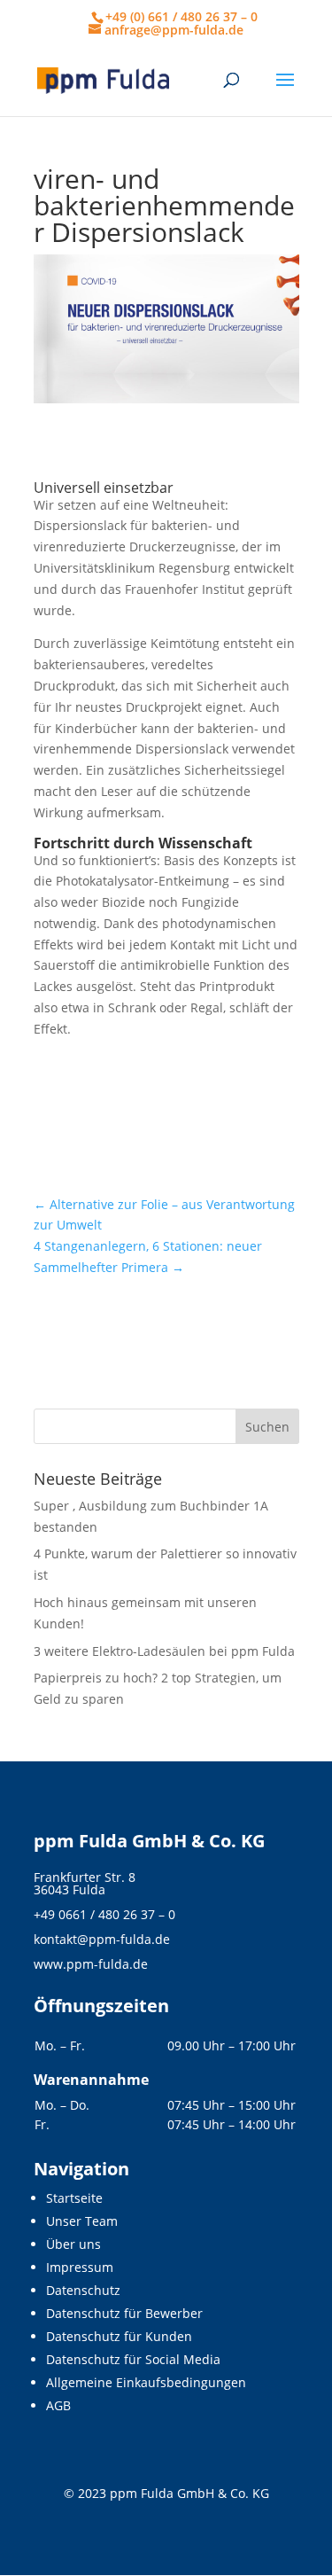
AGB (58, 2405)
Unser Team (82, 2221)
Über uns (73, 2244)
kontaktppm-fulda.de (102, 1939)
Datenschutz (83, 2290)
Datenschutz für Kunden (119, 2336)
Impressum (80, 2267)
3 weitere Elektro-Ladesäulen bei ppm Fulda (164, 1651)
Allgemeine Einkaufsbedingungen (146, 2382)
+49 (104, 1914)
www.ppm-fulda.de (91, 1964)
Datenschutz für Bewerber (124, 2313)
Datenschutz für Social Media (133, 2359)
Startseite (74, 2198)
